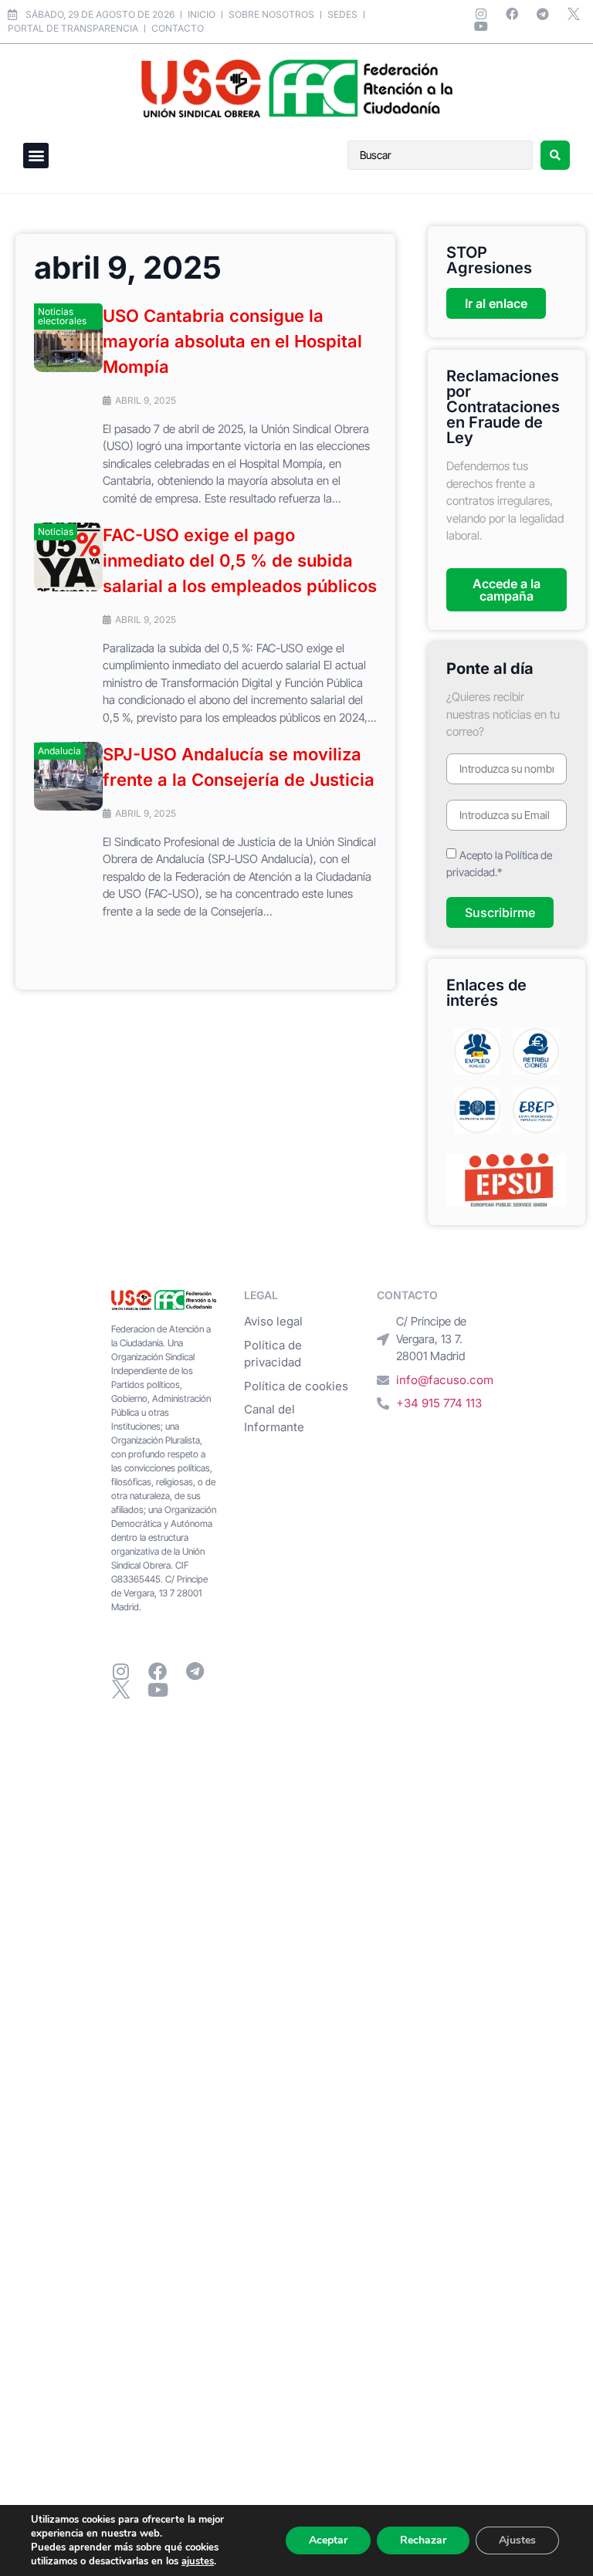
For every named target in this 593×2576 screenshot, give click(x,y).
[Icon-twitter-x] (574, 14)
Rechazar (423, 2540)
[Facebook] (512, 14)
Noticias (56, 531)
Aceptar (328, 2540)
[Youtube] (481, 26)
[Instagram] (481, 14)
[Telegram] (543, 14)
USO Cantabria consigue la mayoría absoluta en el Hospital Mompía (232, 341)
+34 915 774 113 (439, 1403)
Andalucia (59, 751)
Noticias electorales (62, 316)
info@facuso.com (445, 1380)
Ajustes (517, 2540)
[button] (36, 156)
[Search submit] (555, 155)
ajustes (198, 2561)
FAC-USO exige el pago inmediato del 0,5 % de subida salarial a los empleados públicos (240, 560)
